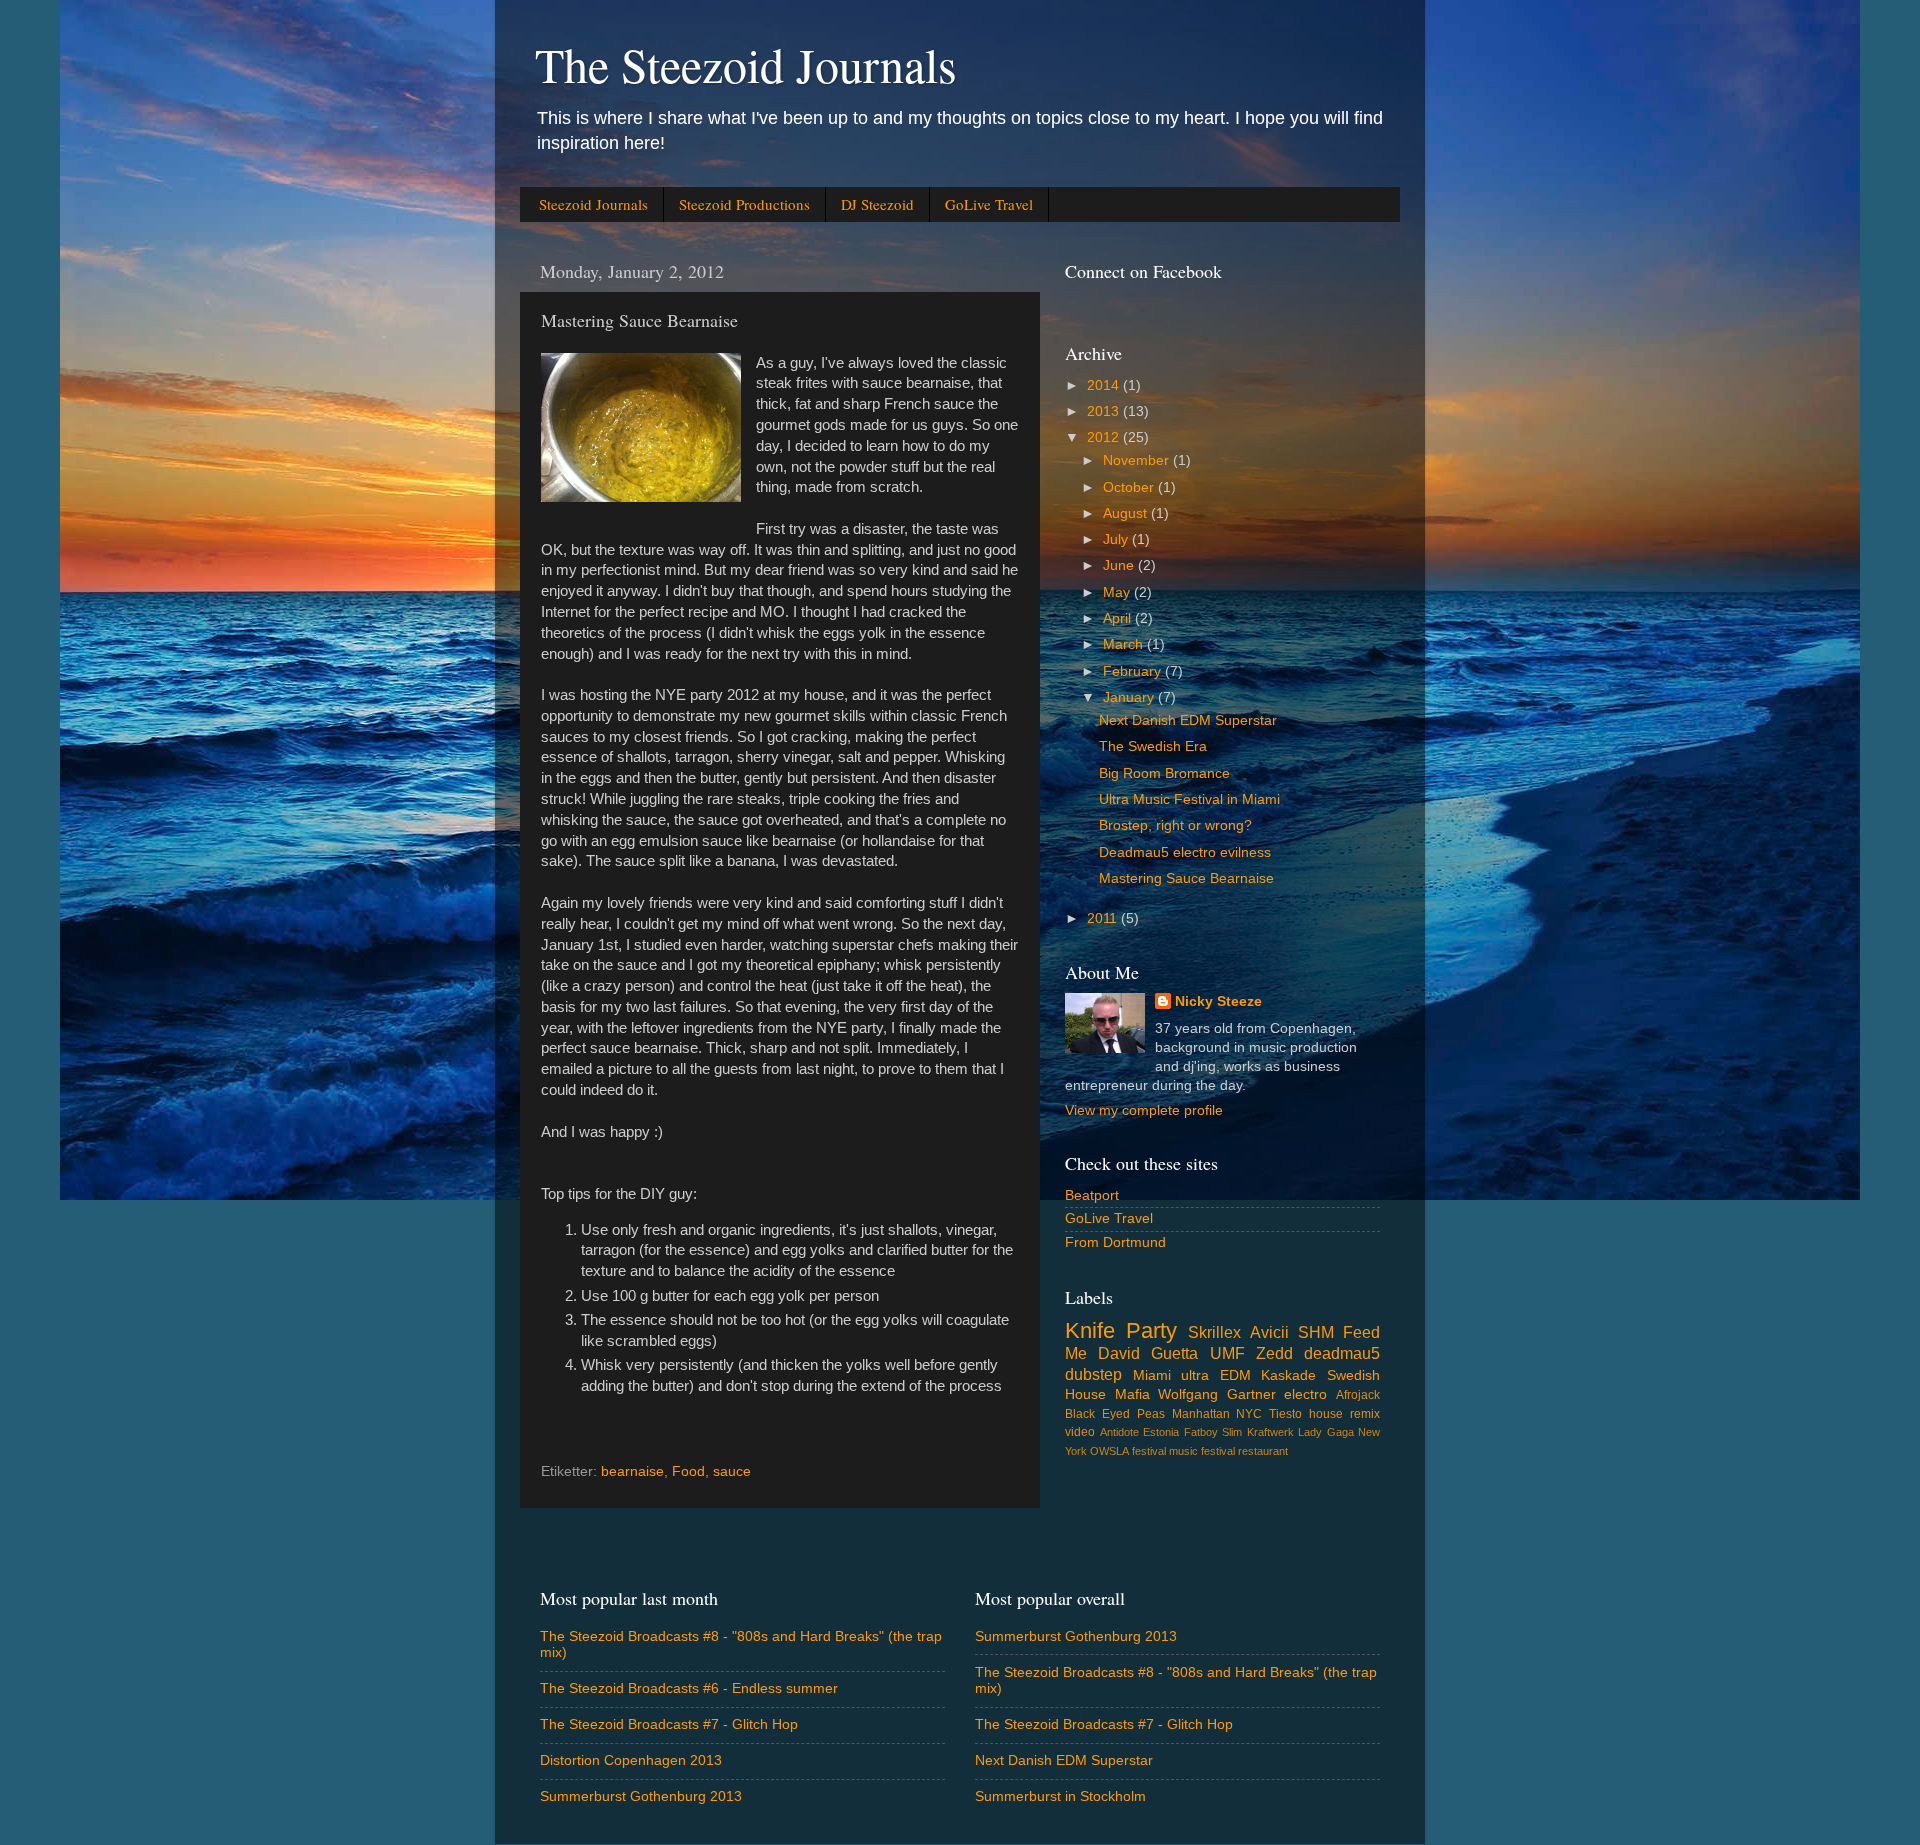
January (1130, 697)
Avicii (1269, 1332)
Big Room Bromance (1164, 773)
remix (1365, 1414)
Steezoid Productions (744, 204)
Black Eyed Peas (1115, 1414)
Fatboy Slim (1213, 1432)
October (1130, 487)
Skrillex (1214, 1332)
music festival (1202, 1451)
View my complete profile (1144, 1110)
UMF (1227, 1353)
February (1134, 671)
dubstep (1093, 1374)
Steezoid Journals (593, 204)
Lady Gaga (1326, 1432)
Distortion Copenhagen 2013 (631, 1760)
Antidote (1119, 1432)
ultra (1195, 1375)
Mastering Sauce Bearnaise (1186, 878)
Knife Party (1121, 1330)
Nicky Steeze (1218, 1001)
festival (1149, 1451)
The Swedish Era (1153, 746)
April (1119, 618)
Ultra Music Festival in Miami (1189, 799)
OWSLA (1109, 1451)
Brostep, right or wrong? (1175, 825)
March (1125, 644)
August (1127, 513)
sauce (732, 1471)
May (1118, 592)
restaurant (1263, 1451)
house (1326, 1414)
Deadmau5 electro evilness (1185, 852)
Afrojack (1358, 1395)
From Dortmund (1115, 1242)
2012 (1105, 437)
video (1080, 1432)
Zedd (1274, 1353)
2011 (1104, 918)
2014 (1105, 385)
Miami (1152, 1375)
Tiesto (1285, 1414)
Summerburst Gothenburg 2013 (641, 1796)
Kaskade (1288, 1375)
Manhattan (1201, 1414)
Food (688, 1471)
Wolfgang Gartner (1217, 1394)
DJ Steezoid (877, 204)
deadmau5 (1342, 1353)
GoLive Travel (989, 204)
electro (1305, 1394)
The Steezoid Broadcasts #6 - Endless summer (689, 1688)
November (1138, 460)
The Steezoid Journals (746, 64)
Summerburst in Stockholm (1060, 1796)
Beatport (1092, 1195)
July (1117, 539)
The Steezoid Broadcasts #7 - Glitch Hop (669, 1724)
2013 (1105, 411)
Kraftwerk (1270, 1432)
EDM (1235, 1375)
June (1120, 565)
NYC (1249, 1414)
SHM (1316, 1332)
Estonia (1161, 1432)
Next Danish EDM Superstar (1188, 720)
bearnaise (632, 1471)
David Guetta (1148, 1353)
